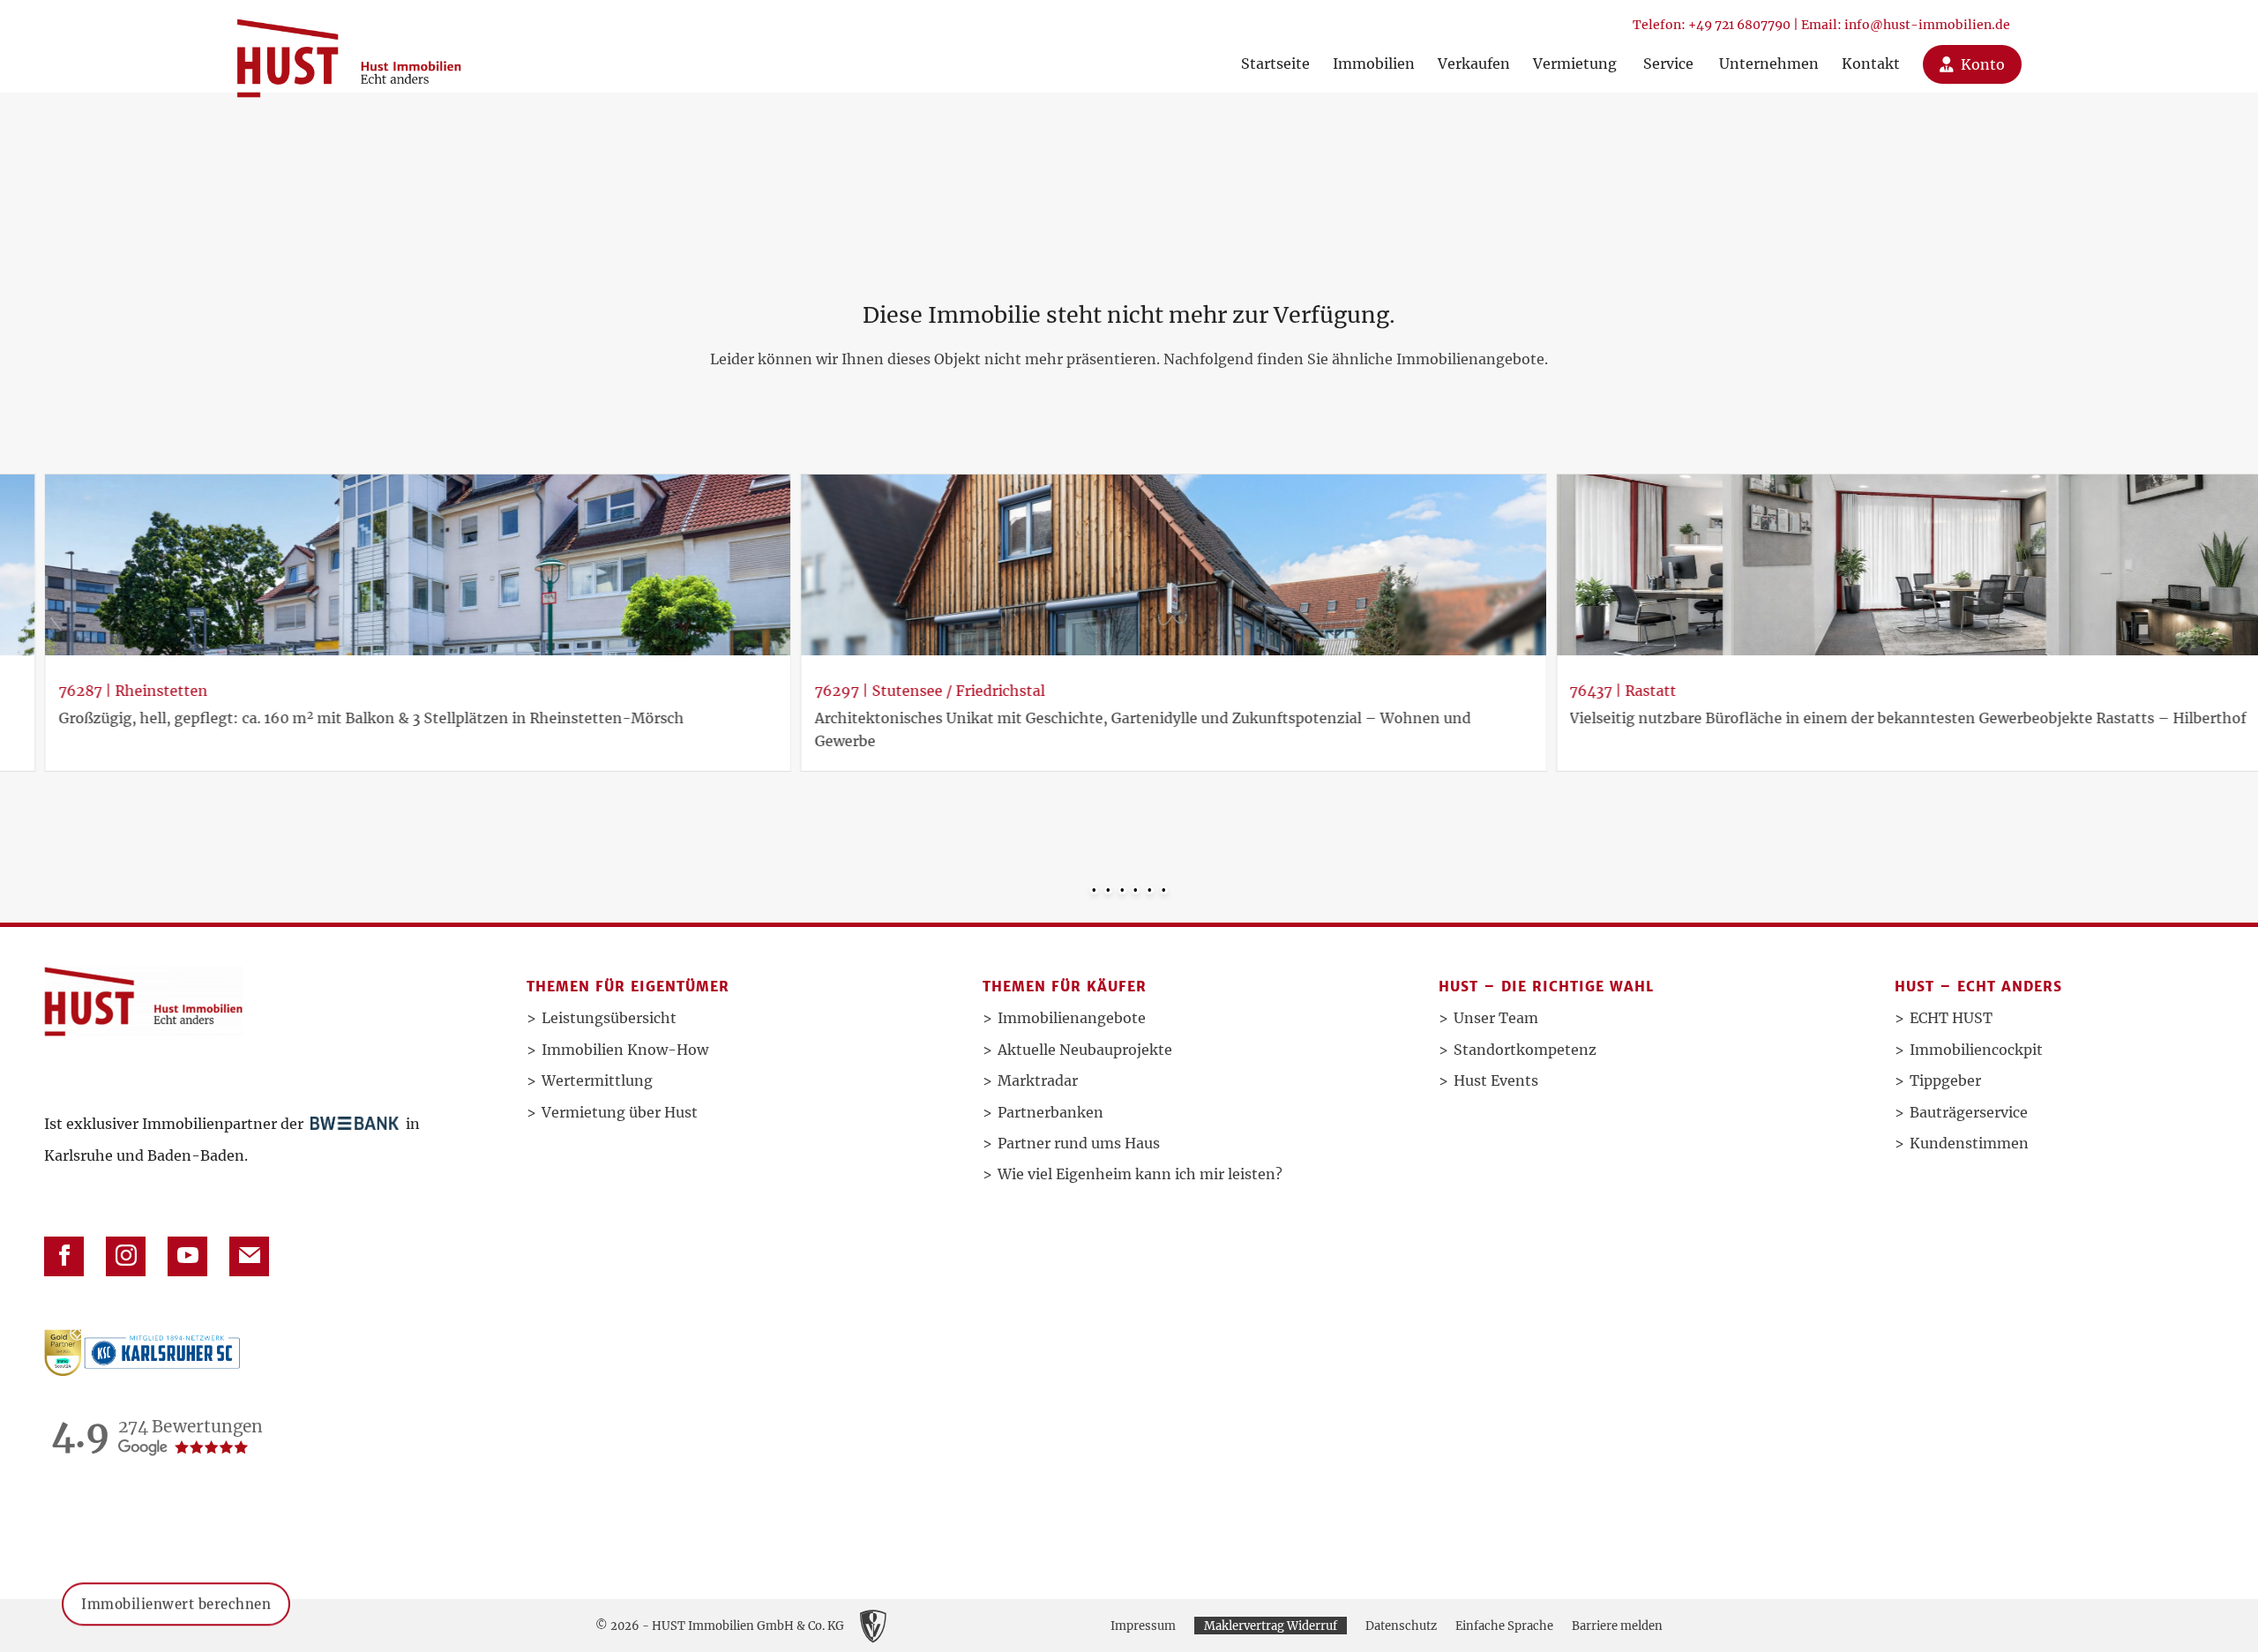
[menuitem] (1275, 46)
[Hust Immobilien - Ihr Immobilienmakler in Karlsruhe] (349, 52)
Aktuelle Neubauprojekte (1085, 1050)
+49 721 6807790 (1739, 25)
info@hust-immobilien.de (1927, 25)
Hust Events (1496, 1080)
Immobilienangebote (1072, 1018)
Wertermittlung (597, 1080)
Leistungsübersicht (609, 1018)
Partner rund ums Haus (1079, 1143)
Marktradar (1038, 1080)
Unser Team (1496, 1018)
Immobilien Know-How (625, 1050)
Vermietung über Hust (620, 1112)
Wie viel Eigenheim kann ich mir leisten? (1140, 1174)
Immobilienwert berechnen (176, 1622)
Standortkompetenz (1525, 1050)
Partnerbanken (1050, 1112)
